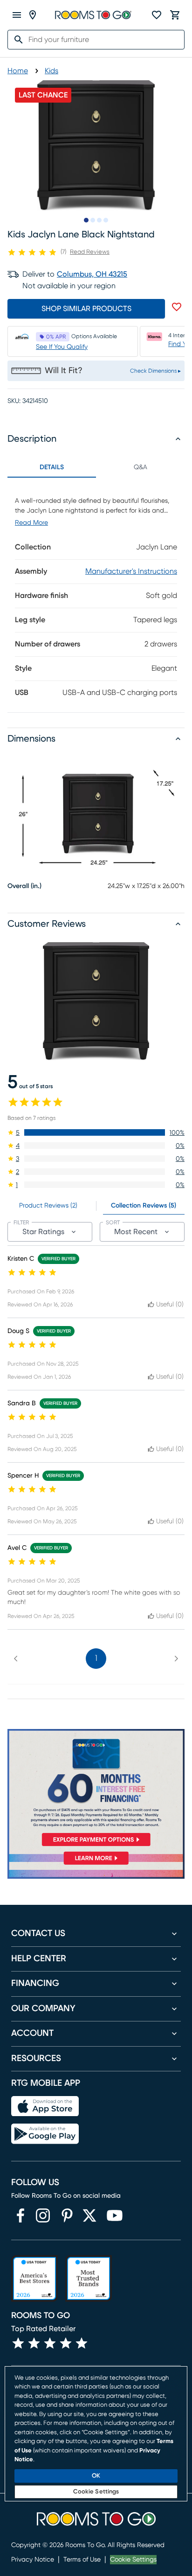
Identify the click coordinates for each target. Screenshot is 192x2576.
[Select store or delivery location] (33, 15)
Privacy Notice (33, 2560)
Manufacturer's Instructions (131, 571)
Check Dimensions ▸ (155, 371)
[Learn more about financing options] (96, 1864)
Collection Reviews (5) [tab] (144, 1206)
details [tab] (52, 467)
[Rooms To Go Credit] (96, 1789)
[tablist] (96, 467)
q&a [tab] (141, 467)
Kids (51, 71)
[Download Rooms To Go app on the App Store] (45, 2106)
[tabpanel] (96, 595)
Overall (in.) (24, 886)
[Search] (16, 40)
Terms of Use (82, 2560)
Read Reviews (90, 252)
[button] (96, 1132)
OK (96, 2476)
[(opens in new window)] (21, 2215)
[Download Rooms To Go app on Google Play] (45, 2134)
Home (18, 71)
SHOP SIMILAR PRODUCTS (86, 309)
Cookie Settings (133, 2560)
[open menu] (17, 15)
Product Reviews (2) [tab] (48, 1206)
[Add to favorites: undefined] (177, 307)
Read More (31, 523)
